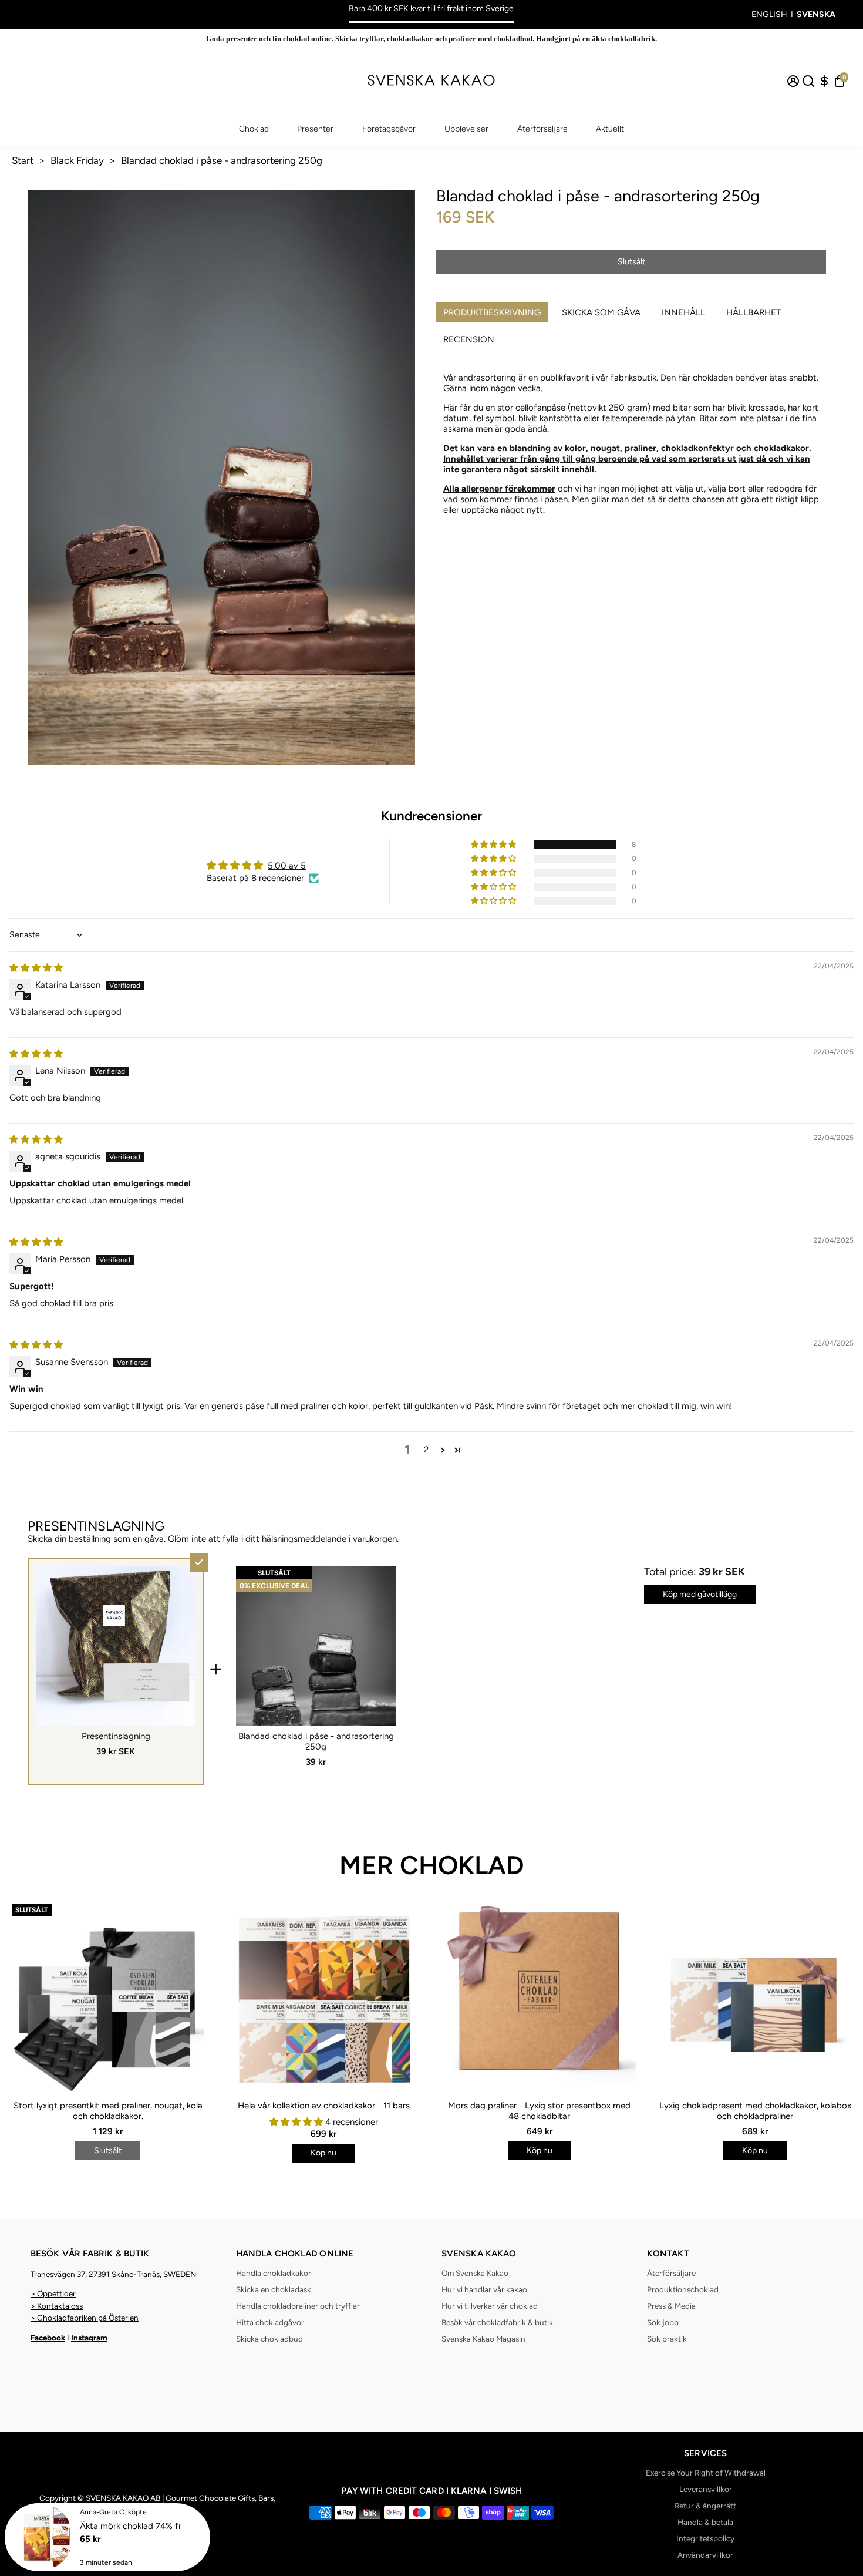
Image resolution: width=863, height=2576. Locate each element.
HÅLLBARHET (754, 312)
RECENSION (469, 339)
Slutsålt (631, 262)
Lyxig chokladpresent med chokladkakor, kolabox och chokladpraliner (755, 2111)
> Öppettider (53, 2293)
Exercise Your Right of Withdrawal (706, 2473)
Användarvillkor (705, 2555)
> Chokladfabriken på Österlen (85, 2318)
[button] (494, 845)
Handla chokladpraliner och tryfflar (298, 2306)
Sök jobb (663, 2322)
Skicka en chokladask (274, 2289)
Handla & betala (705, 2522)
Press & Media (671, 2306)
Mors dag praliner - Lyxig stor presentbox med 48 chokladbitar (539, 2111)
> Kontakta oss (57, 2306)
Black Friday (77, 160)
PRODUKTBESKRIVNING (492, 312)
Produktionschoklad (683, 2289)
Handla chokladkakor (274, 2273)
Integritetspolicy (705, 2538)
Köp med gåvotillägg (700, 1594)
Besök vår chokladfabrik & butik (497, 2322)
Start (23, 160)
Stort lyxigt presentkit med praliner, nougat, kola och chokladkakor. (108, 2111)
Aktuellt (610, 129)
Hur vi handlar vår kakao (484, 2289)
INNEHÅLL (683, 312)
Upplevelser (466, 129)
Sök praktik (667, 2339)
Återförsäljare (542, 129)
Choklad (254, 129)
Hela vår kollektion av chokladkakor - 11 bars (324, 2106)
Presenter (315, 129)
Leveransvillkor (706, 2489)
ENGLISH (769, 14)
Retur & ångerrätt (705, 2506)
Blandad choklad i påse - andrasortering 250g (222, 160)
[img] (36, 968)
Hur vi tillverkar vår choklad (490, 2306)
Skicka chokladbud (269, 2339)
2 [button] (426, 1450)
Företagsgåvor (389, 129)
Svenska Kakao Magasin (483, 2339)
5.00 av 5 (287, 866)
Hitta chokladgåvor (270, 2322)
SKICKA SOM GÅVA (601, 312)
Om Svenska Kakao (475, 2273)
